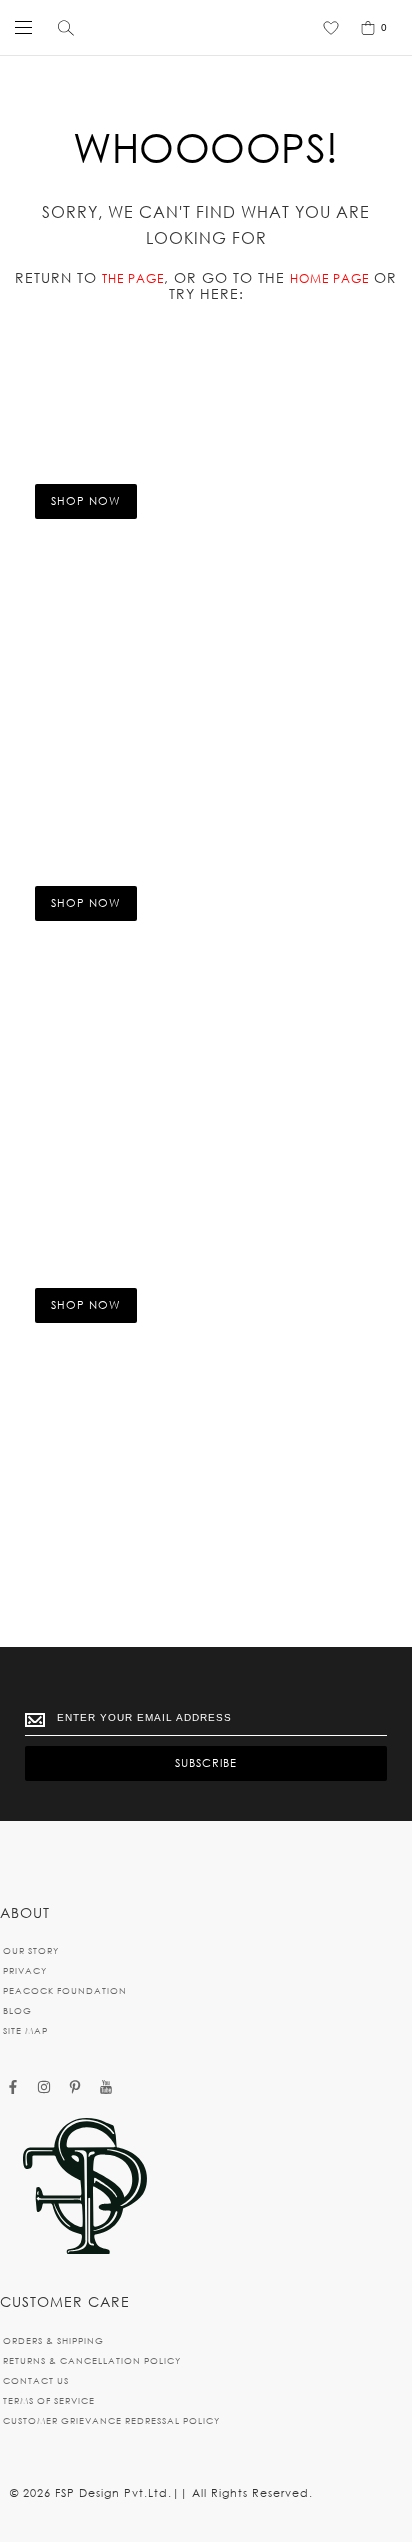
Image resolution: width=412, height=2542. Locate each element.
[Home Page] (85, 2187)
